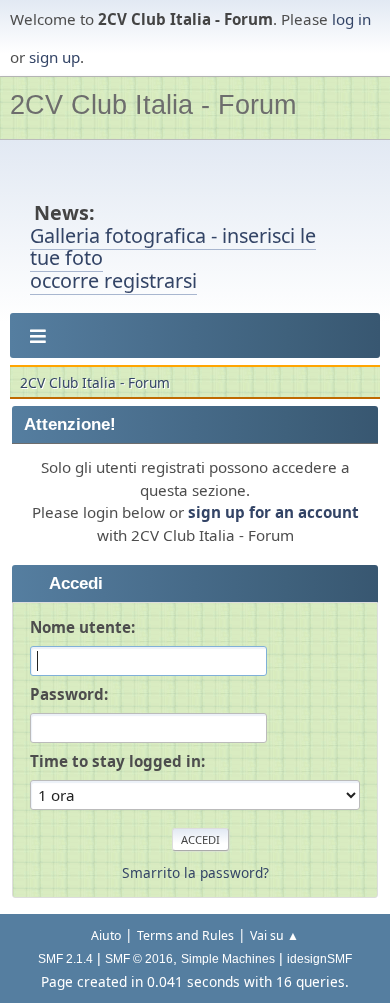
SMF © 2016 (139, 959)
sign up (54, 57)
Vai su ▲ (274, 935)
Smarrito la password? (195, 872)
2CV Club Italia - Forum (153, 104)
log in (351, 19)
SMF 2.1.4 (65, 959)
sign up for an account (273, 512)
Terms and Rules (185, 935)
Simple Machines (228, 959)
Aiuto (106, 935)
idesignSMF (319, 959)
